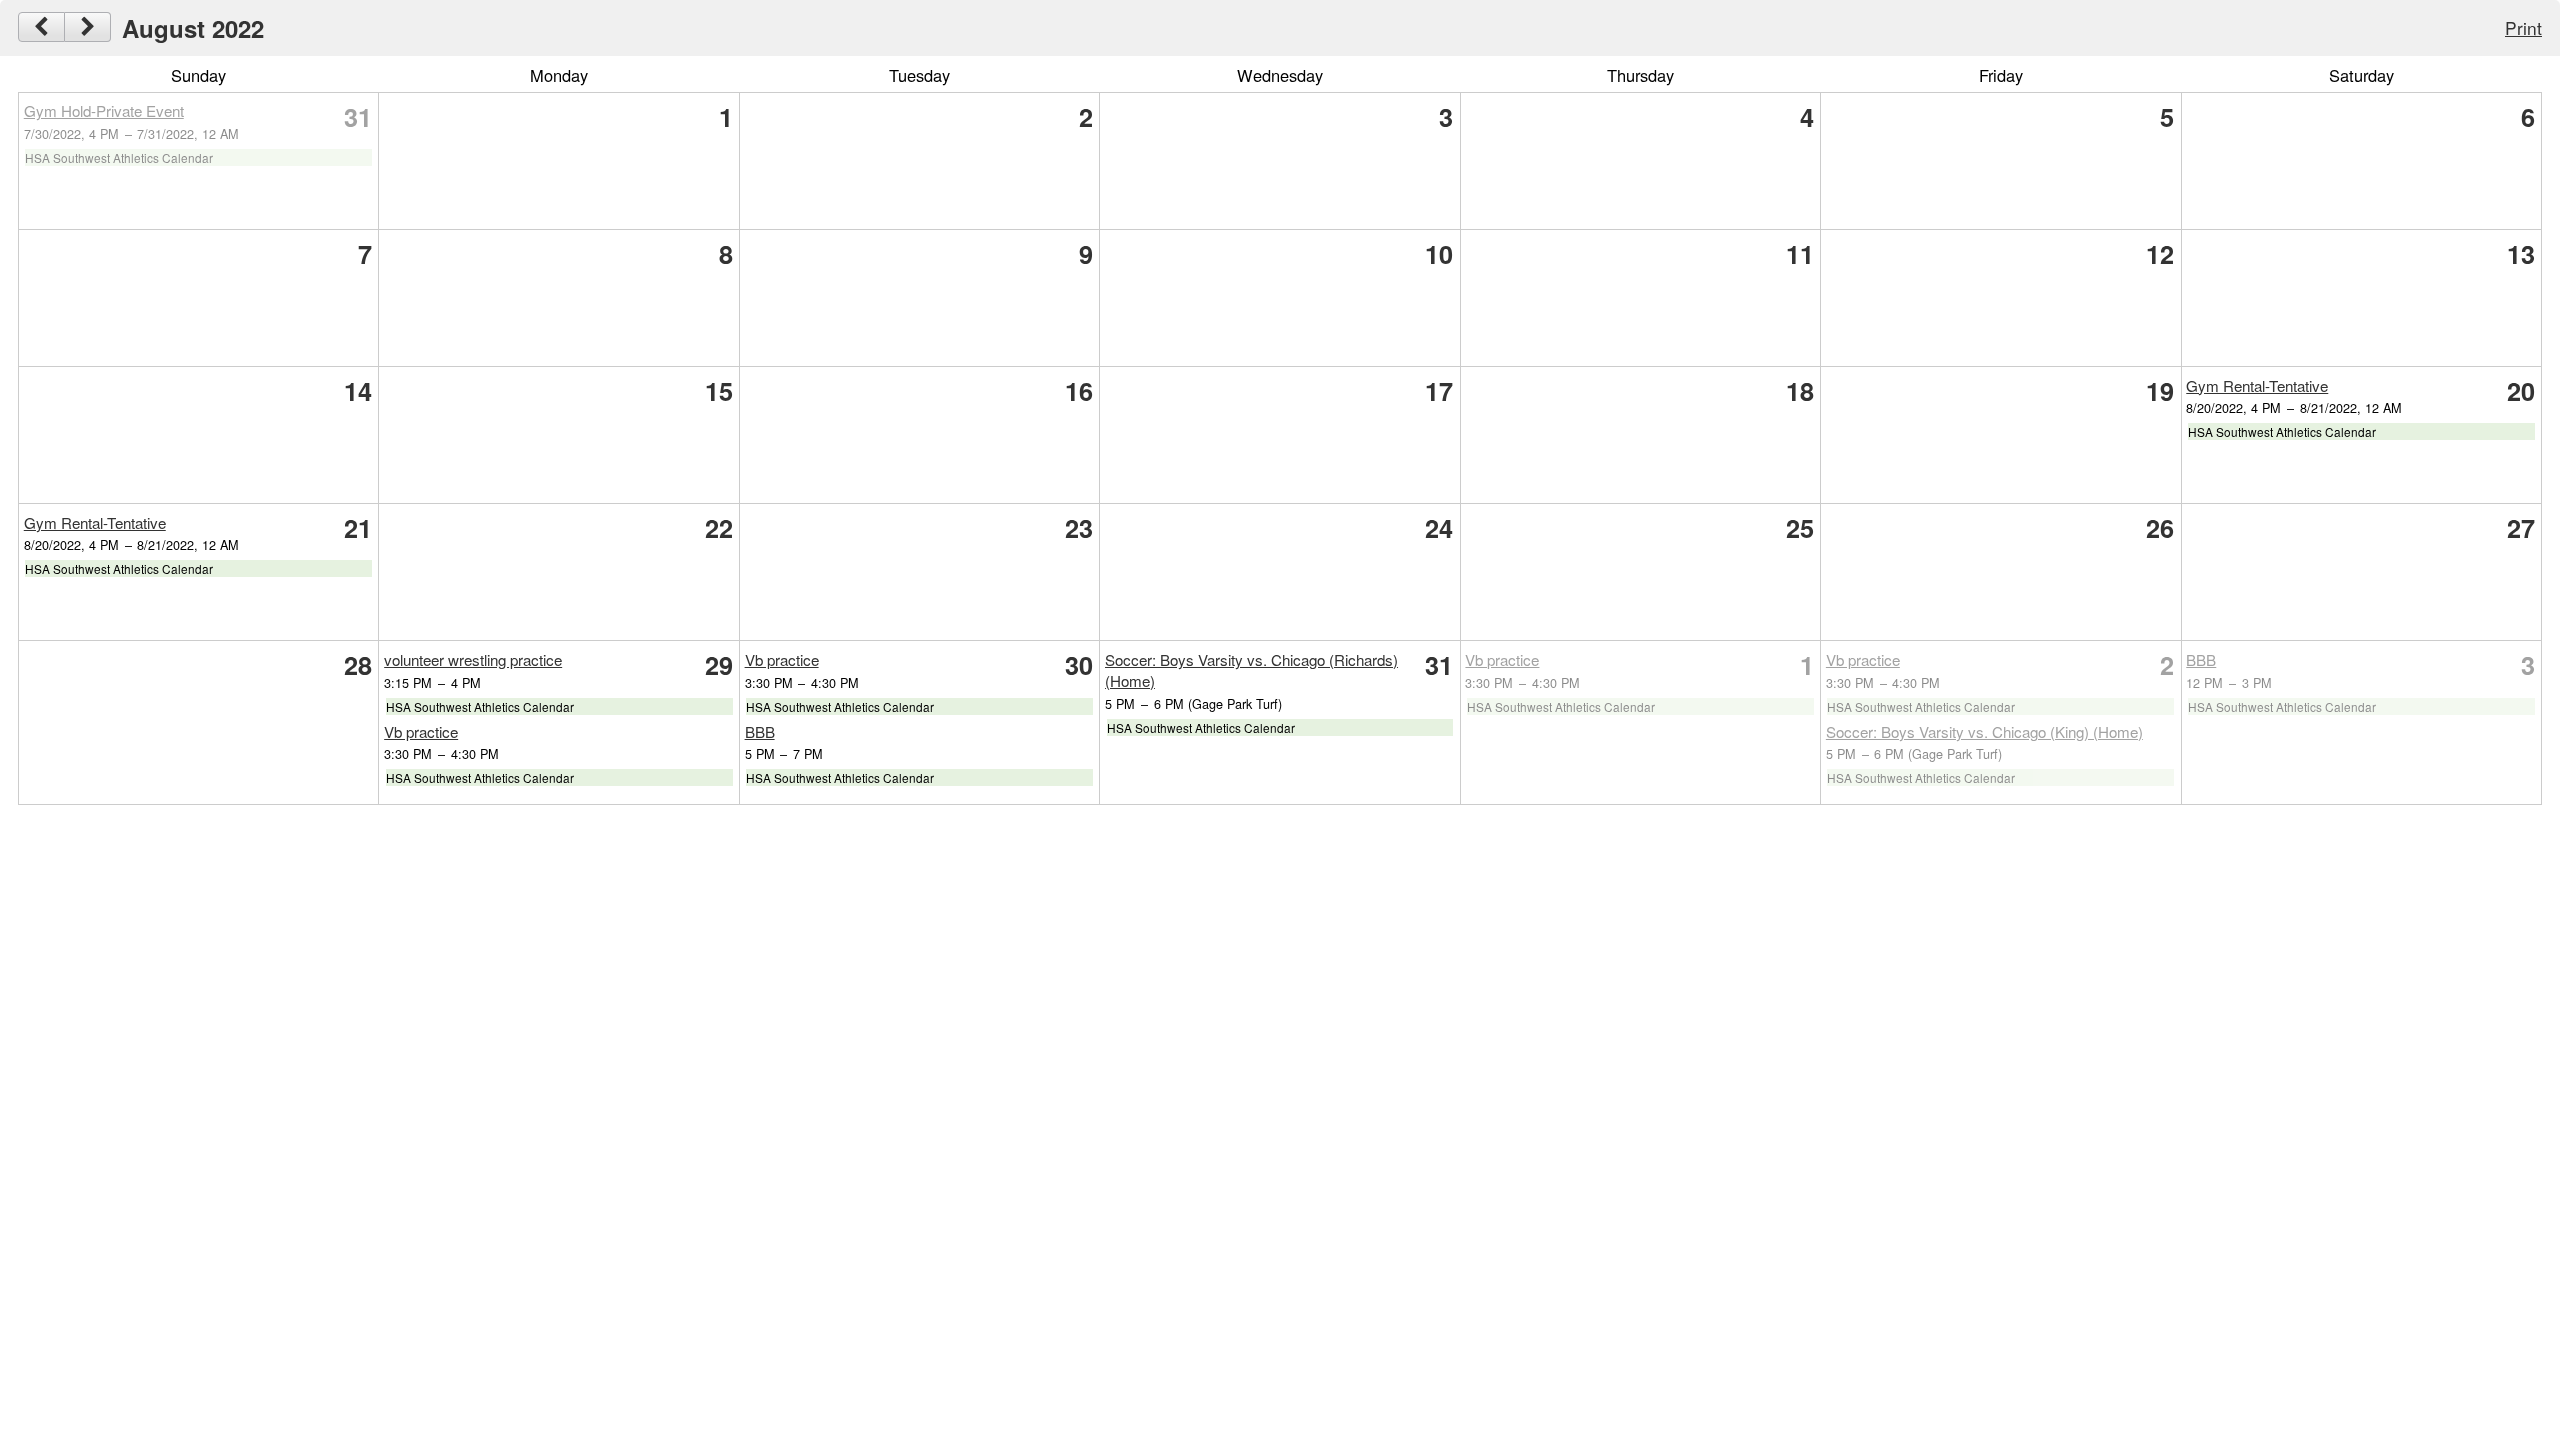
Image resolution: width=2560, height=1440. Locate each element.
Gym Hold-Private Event (104, 110)
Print (2523, 27)
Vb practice (421, 731)
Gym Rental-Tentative (2257, 385)
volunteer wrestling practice (473, 659)
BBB (760, 731)
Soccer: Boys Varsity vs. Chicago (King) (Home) (1984, 731)
